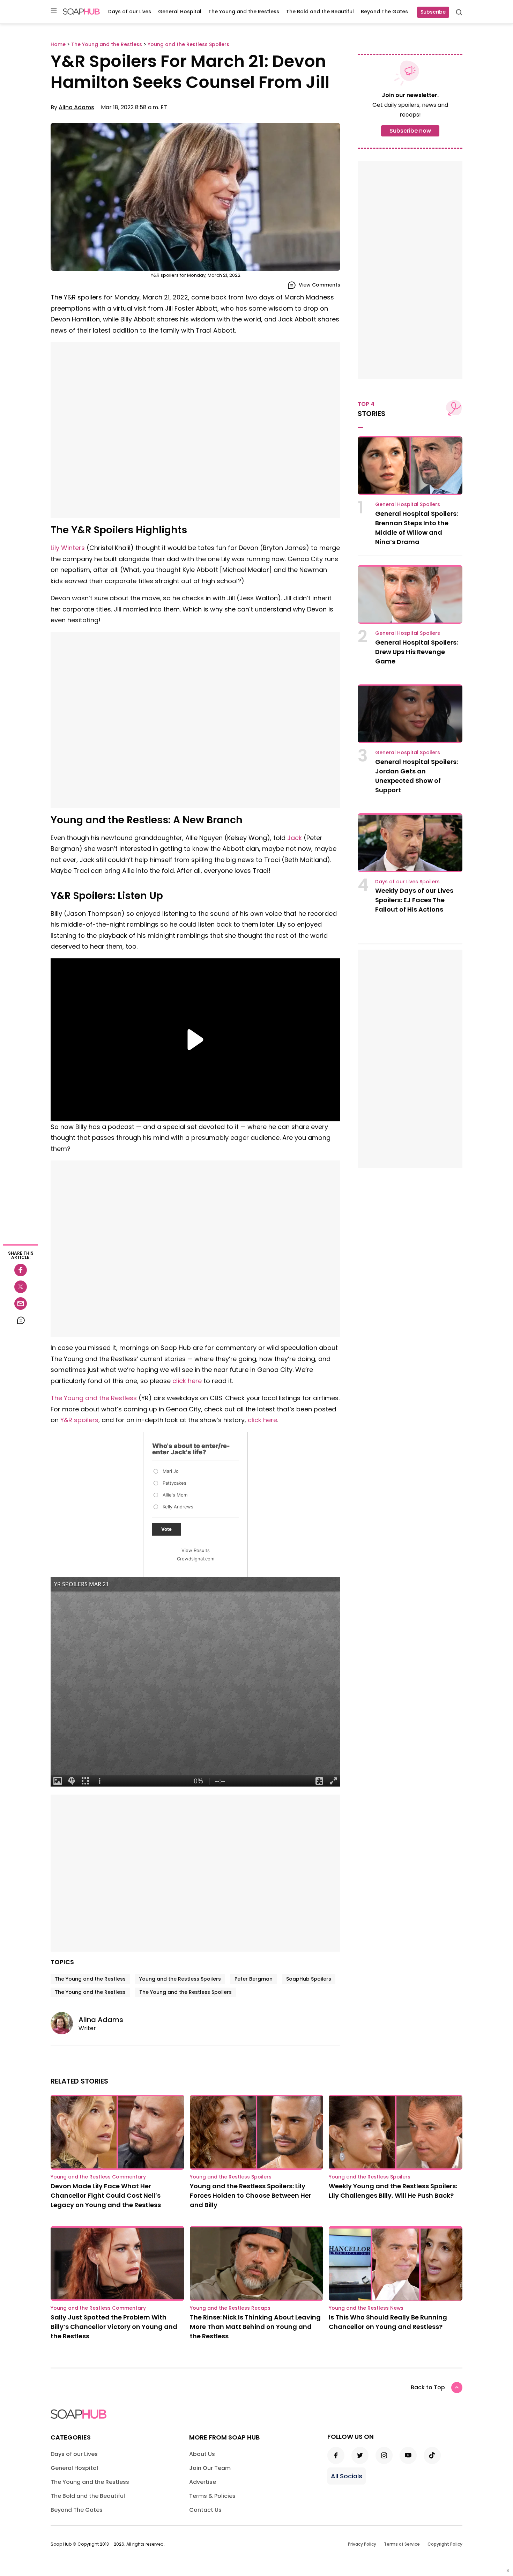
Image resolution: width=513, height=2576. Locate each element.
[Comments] (21, 1320)
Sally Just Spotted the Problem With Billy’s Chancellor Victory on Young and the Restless (114, 2327)
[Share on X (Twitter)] (21, 1287)
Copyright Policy (445, 2544)
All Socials (347, 2476)
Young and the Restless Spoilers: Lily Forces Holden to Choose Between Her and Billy (251, 2195)
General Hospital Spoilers (408, 504)
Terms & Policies (212, 2496)
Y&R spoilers (79, 1420)
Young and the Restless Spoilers (180, 1979)
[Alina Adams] (65, 2023)
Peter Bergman (254, 1979)
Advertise (203, 2482)
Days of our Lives (130, 12)
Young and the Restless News (366, 2308)
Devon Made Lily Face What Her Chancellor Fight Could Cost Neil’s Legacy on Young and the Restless (106, 2195)
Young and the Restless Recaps (230, 2308)
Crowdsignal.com (196, 1559)
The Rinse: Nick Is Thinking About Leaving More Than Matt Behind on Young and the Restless (255, 2327)
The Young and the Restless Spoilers (185, 1992)
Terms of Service (402, 2544)
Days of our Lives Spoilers (407, 882)
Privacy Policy (362, 2544)
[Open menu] (54, 11)
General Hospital (180, 12)
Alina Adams (76, 107)
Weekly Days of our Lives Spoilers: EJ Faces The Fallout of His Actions (414, 900)
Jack (295, 838)
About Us (202, 2454)
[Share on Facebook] (21, 1270)
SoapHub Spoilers (309, 1979)
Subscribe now (410, 131)
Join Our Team (210, 2468)
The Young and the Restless (244, 12)
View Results (196, 1550)
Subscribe (433, 12)
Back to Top (428, 2387)
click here (187, 1381)
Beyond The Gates (384, 12)
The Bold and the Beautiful (320, 12)
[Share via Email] (21, 1304)
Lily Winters (68, 548)
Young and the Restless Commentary (98, 2177)
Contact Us (205, 2510)
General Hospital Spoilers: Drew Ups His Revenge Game (417, 652)
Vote (166, 1529)
